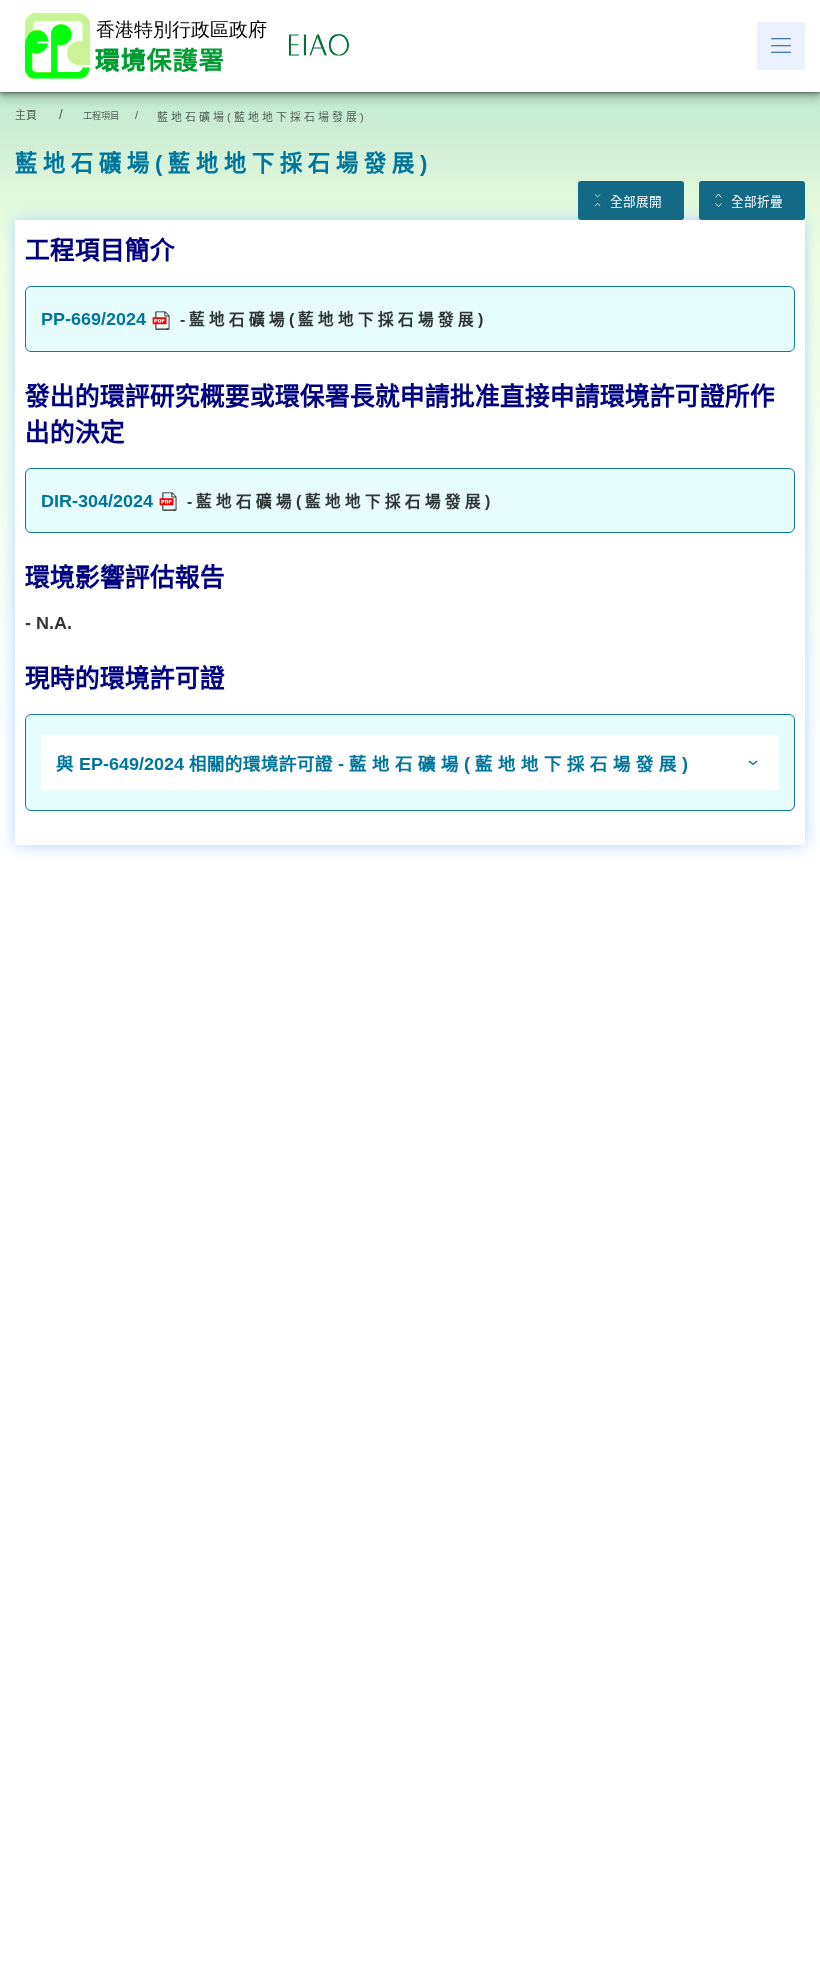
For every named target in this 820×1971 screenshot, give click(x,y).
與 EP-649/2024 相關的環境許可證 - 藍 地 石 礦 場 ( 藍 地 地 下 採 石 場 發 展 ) (372, 764)
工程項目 (101, 116)
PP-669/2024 (93, 319)
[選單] (781, 46)
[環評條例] (324, 46)
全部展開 (636, 202)
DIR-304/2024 (97, 501)
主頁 (26, 115)
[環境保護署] (149, 46)
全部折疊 (757, 202)
